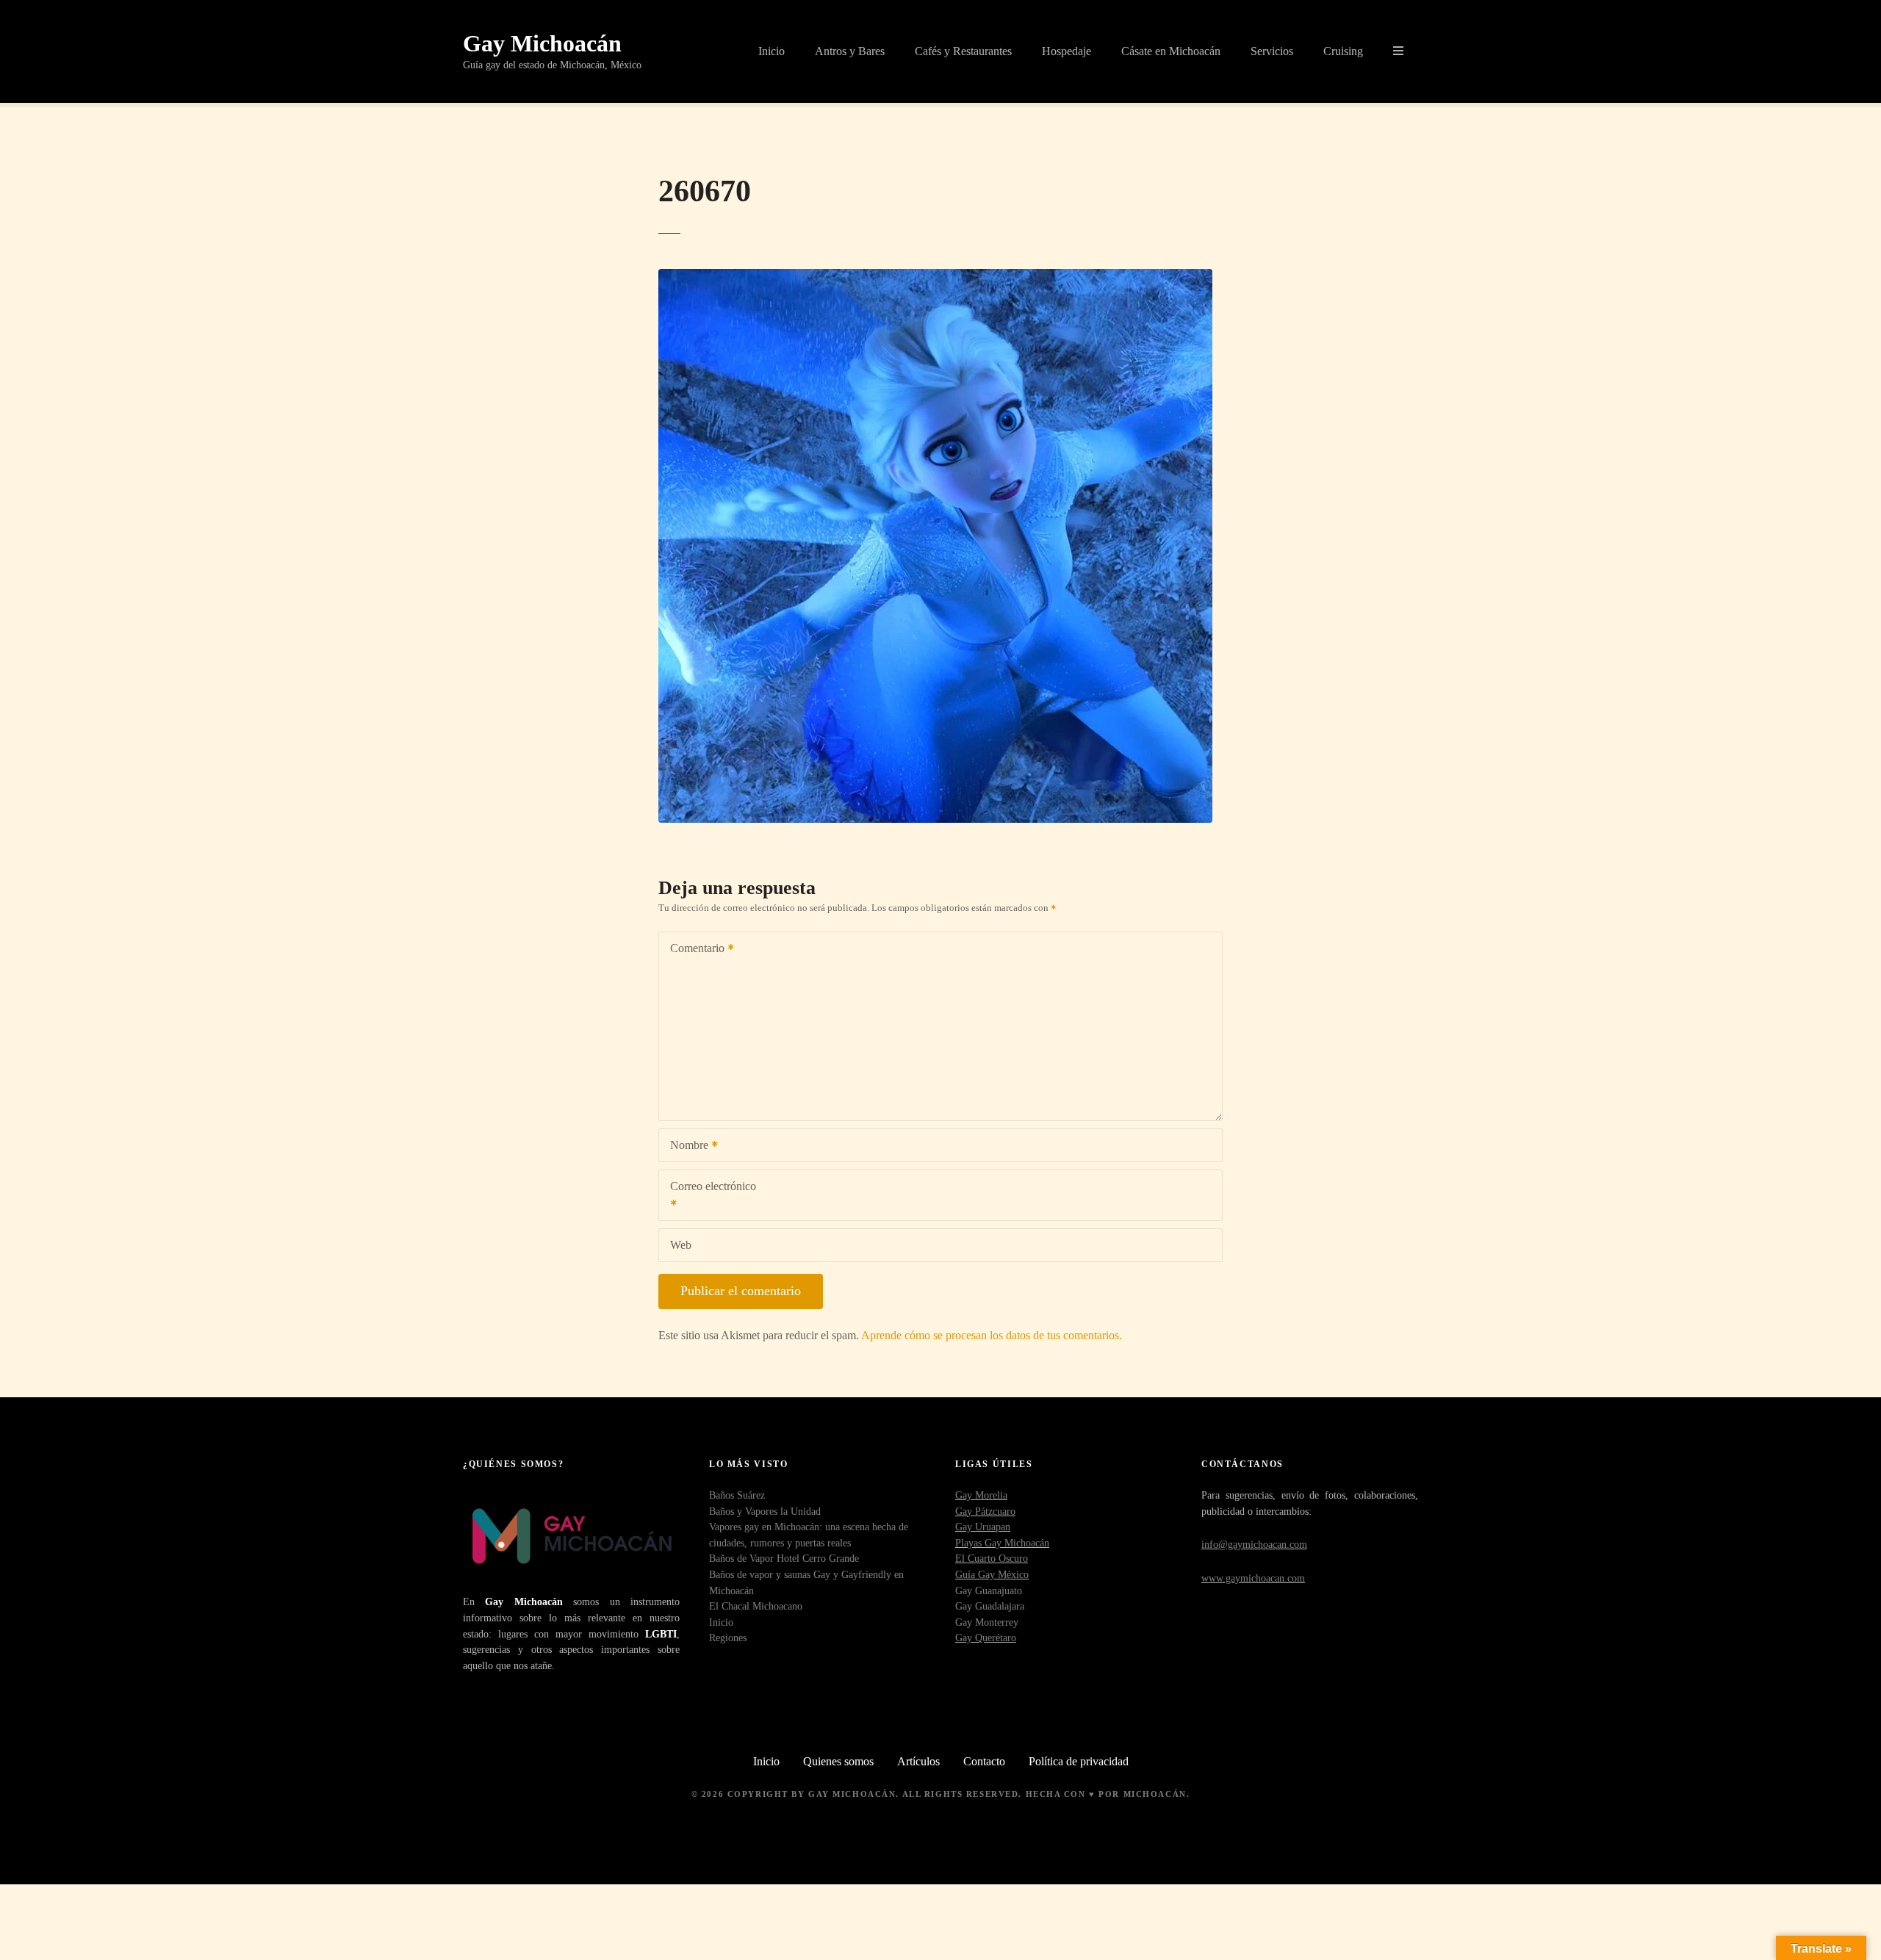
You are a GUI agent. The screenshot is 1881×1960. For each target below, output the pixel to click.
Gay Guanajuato (989, 1590)
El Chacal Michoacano (756, 1606)
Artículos (918, 1761)
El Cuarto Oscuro (992, 1558)
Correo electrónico (708, 1196)
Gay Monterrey (987, 1622)
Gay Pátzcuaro (985, 1511)
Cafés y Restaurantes (963, 51)
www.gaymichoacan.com (1253, 1578)
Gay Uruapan (983, 1527)
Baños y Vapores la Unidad (765, 1511)
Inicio (772, 51)
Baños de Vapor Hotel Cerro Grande (784, 1558)
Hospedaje (1067, 51)
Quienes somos (838, 1761)
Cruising (1343, 51)
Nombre (685, 1146)
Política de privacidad (1079, 1761)
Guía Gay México (992, 1574)
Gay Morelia (981, 1495)
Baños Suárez (737, 1495)
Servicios (1272, 51)
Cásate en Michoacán (1171, 51)
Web (681, 1245)
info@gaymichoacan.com (1254, 1544)
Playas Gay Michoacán (1002, 1543)
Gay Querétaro (986, 1637)
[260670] (935, 277)
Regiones (728, 1637)
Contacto (984, 1761)
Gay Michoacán (542, 43)
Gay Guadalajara (990, 1606)
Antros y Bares (850, 51)
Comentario (693, 950)
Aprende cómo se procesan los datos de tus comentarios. (992, 1335)
